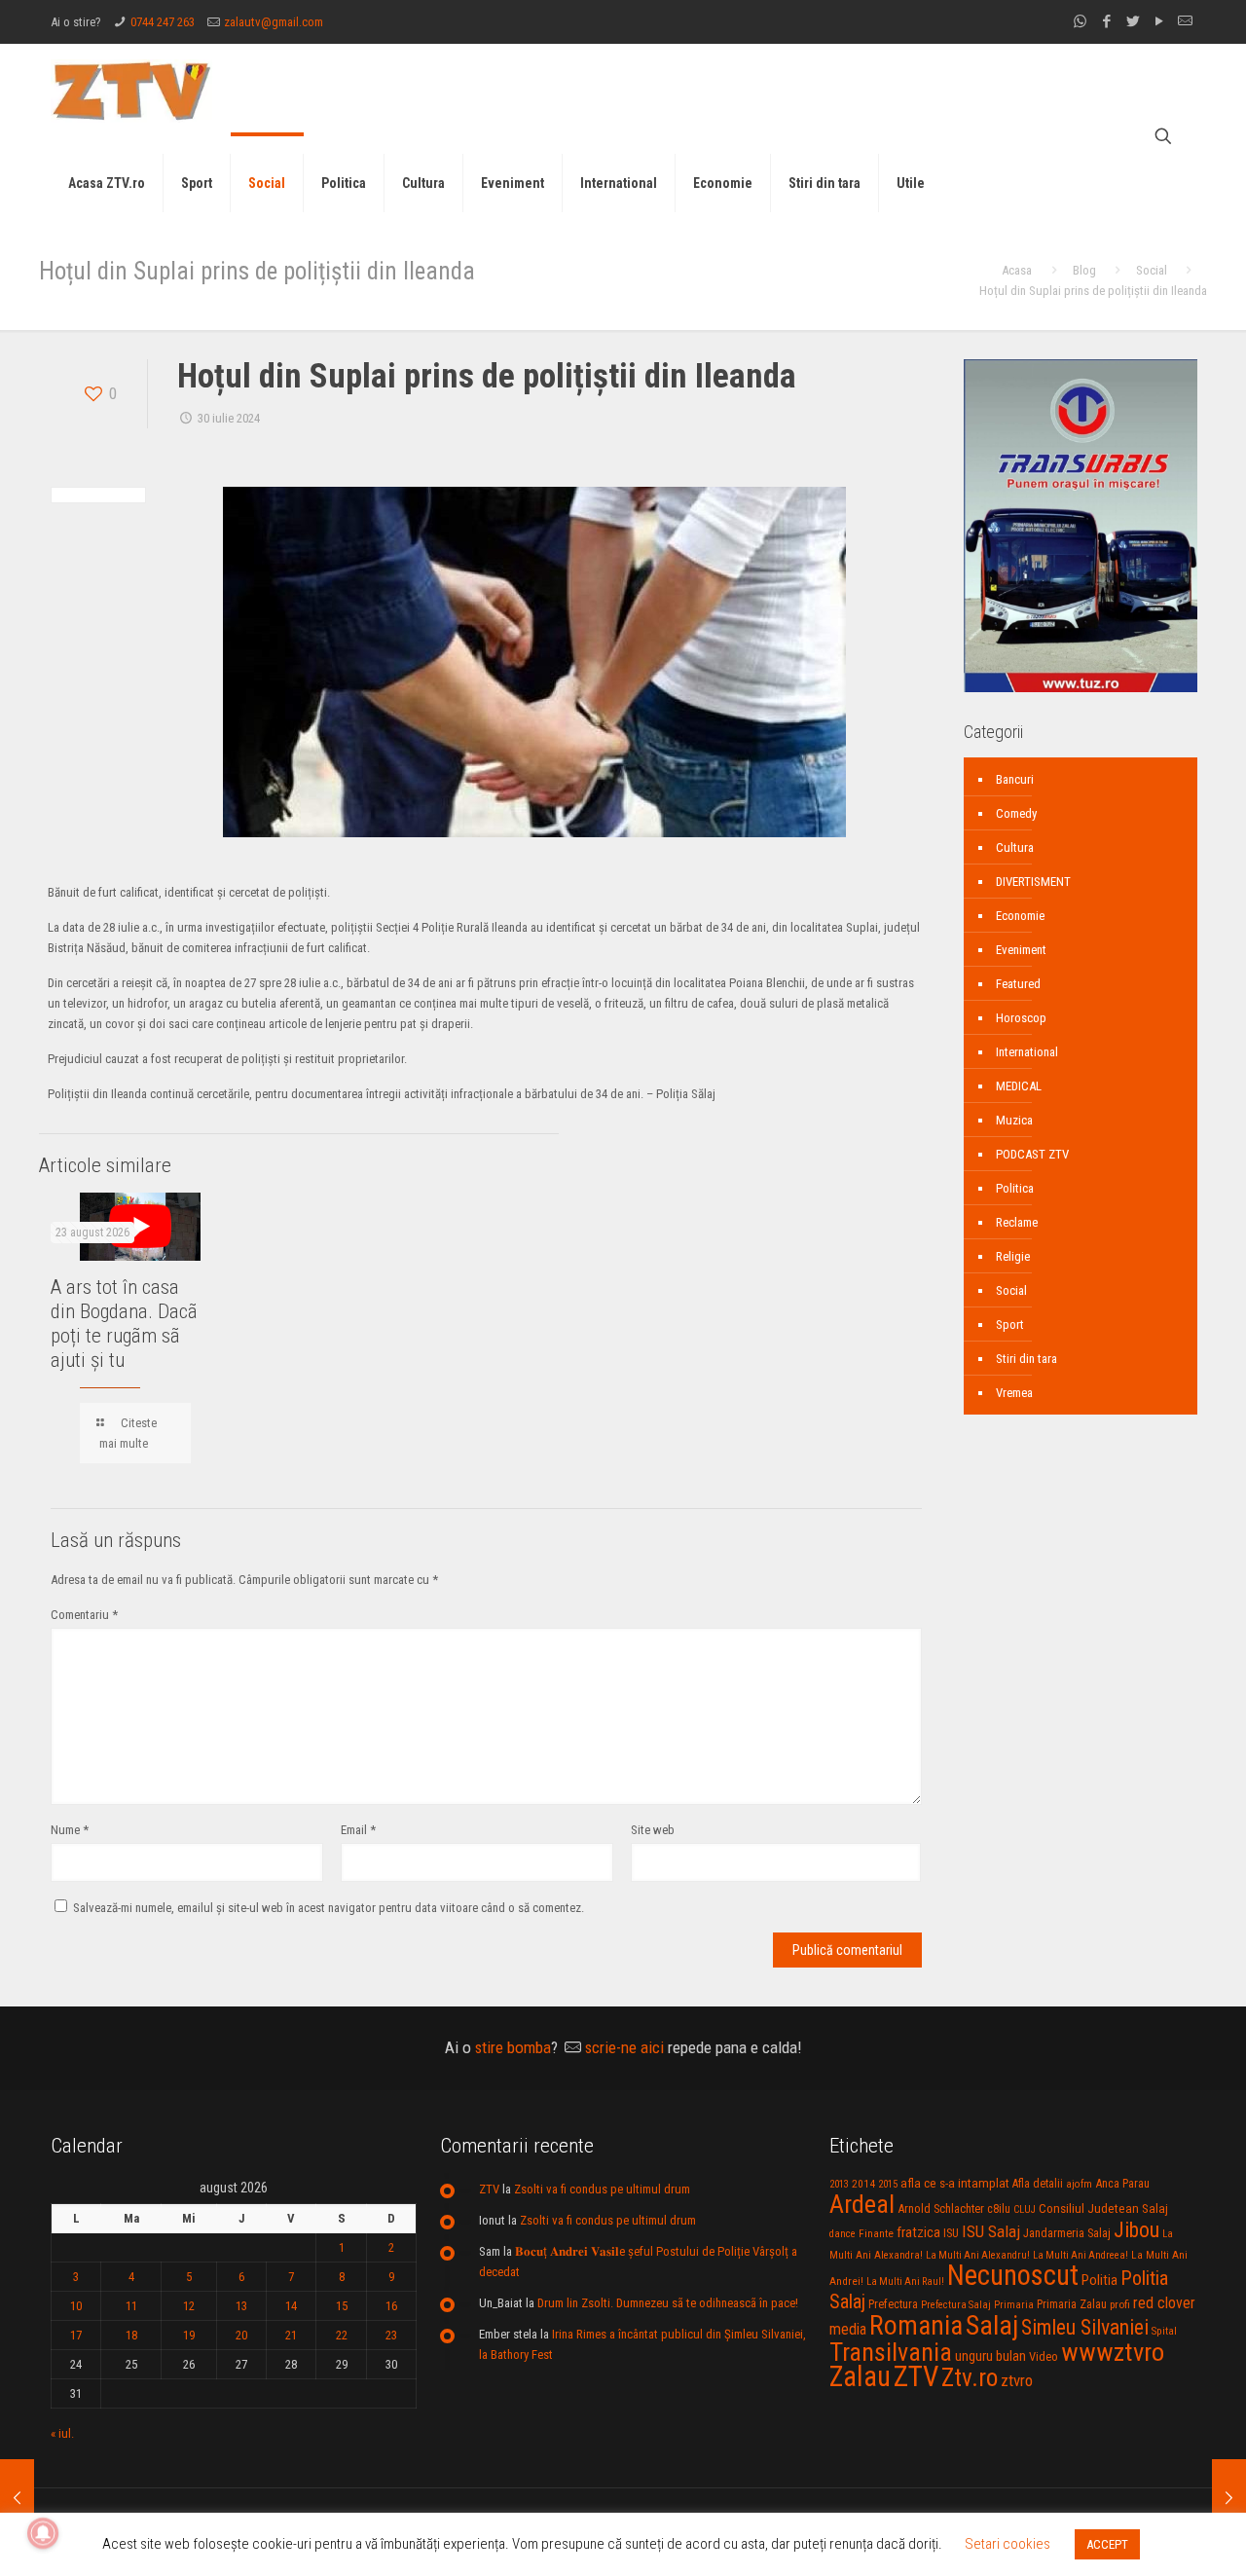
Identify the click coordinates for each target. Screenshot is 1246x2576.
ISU (951, 2233)
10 (76, 2306)
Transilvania (891, 2352)
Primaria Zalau (1072, 2304)
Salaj (992, 2325)
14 (291, 2306)
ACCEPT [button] (1107, 2544)
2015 (888, 2184)
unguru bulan (990, 2356)
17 (76, 2335)
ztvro (1017, 2380)
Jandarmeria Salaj (1067, 2233)
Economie (1020, 916)
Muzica (1014, 1120)
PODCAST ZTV (1032, 1154)
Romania (916, 2326)
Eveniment (1021, 950)
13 (241, 2306)
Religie (1013, 1256)
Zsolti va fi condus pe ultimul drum (602, 2189)
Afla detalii (1038, 2184)
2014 (863, 2184)
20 (241, 2335)
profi (1120, 2304)
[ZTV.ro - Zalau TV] (131, 90)
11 (131, 2306)
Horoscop (1021, 1018)
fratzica (918, 2232)
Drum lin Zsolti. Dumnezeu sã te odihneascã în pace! (668, 2303)
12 (189, 2306)
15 (342, 2306)
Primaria (1014, 2305)
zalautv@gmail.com (274, 22)
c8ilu (999, 2208)
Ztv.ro (970, 2377)
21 (291, 2335)
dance (843, 2234)
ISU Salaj (991, 2231)
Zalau (860, 2376)
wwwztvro (1113, 2352)
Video (1044, 2356)
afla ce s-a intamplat (955, 2183)
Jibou (1136, 2230)
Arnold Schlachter (941, 2208)
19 (189, 2335)
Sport (1010, 1325)
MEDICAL (1019, 1086)
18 (131, 2335)
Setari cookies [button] (1008, 2544)
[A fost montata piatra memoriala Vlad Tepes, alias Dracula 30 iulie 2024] (1229, 2498)
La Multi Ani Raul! (905, 2282)
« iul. (62, 2433)
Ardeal (862, 2204)
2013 (839, 2184)
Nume (70, 1830)
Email (358, 1830)
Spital (1164, 2331)
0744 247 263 (163, 22)
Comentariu (84, 1615)
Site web (653, 1830)
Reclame (1017, 1222)
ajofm (1079, 2184)
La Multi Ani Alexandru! (978, 2255)
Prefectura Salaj (956, 2305)
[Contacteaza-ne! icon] (1185, 21)
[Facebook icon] (1106, 21)
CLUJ (1025, 2209)
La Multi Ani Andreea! (1081, 2255)
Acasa (1017, 270)
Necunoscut (1013, 2275)
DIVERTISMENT (1033, 882)
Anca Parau (1122, 2183)
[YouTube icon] (1159, 21)
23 (391, 2335)
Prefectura (893, 2304)
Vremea (1014, 1393)
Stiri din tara (1026, 1359)
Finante (876, 2233)
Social (1152, 270)
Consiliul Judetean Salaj (1103, 2208)
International (1027, 1052)
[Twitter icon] (1133, 21)
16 (391, 2306)
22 (342, 2335)
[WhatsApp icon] (1080, 21)
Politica (1015, 1188)
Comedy (1016, 813)
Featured (1018, 984)
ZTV (489, 2189)
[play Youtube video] (140, 1227)
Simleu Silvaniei (1085, 2327)
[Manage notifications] (43, 2533)
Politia (1099, 2280)
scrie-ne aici (624, 2047)
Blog (1084, 270)
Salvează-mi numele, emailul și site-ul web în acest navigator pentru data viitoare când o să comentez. (329, 1908)
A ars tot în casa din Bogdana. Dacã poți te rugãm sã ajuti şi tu (124, 1324)
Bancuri (1015, 779)
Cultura (1015, 847)
